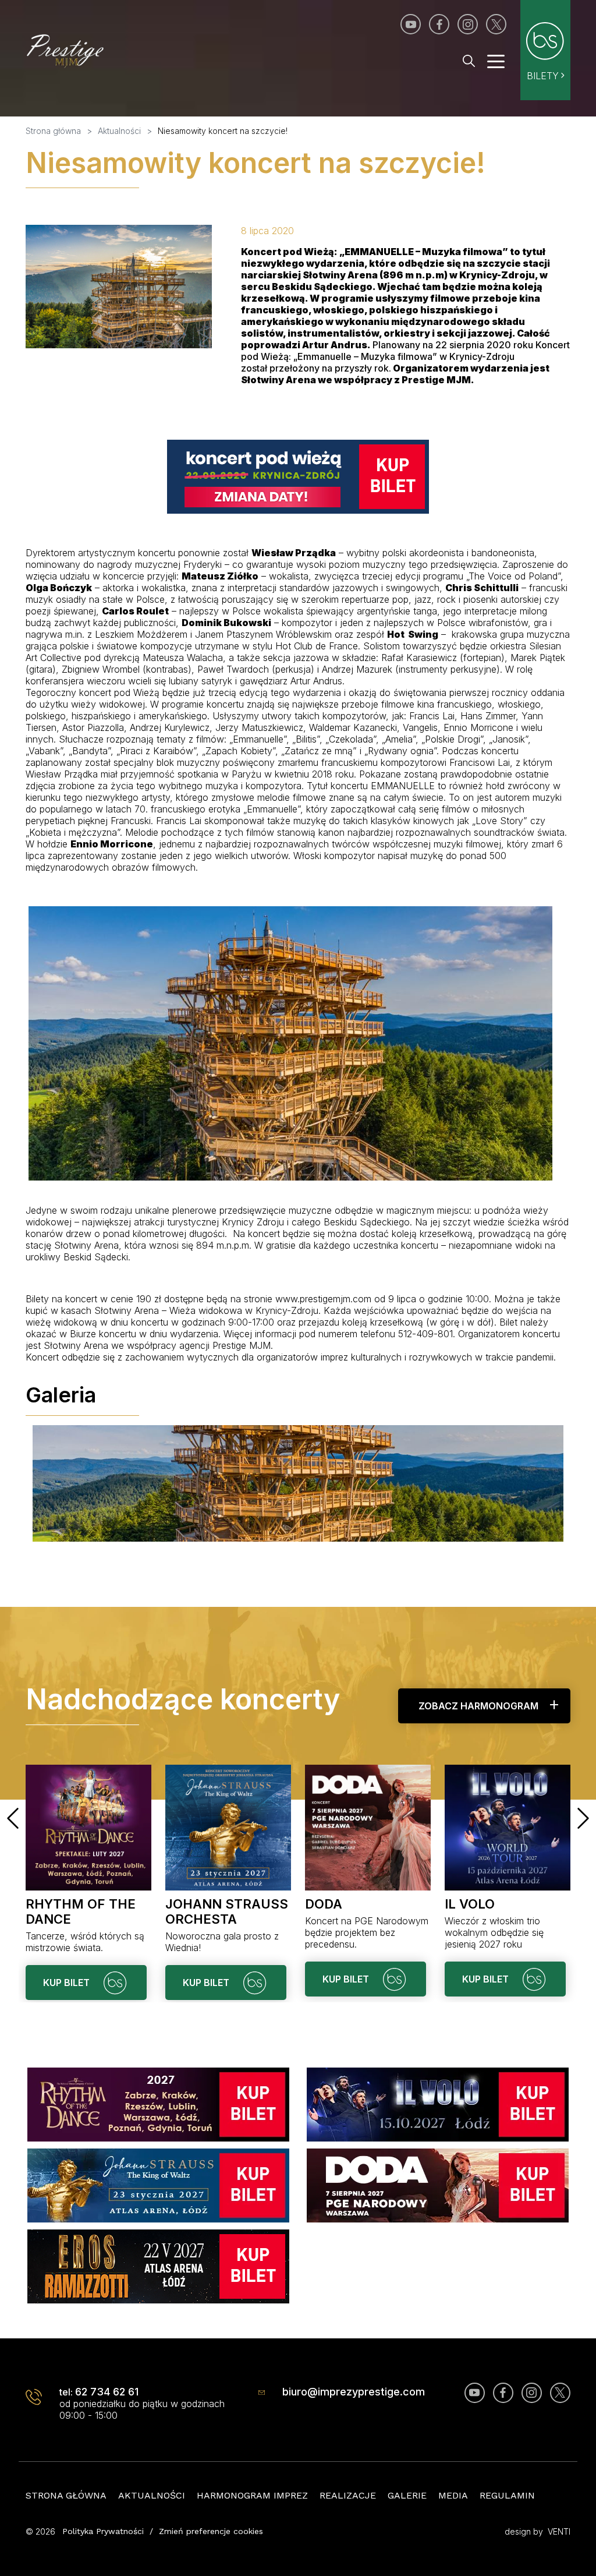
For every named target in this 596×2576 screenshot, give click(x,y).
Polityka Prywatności (103, 2531)
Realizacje (348, 2495)
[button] (13, 1818)
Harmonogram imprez (252, 2495)
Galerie (407, 2495)
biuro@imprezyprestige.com (354, 2392)
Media (453, 2495)
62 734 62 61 (107, 2392)
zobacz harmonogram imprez (478, 1712)
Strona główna (66, 2495)
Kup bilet (68, 1983)
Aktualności (152, 2495)
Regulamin (507, 2495)
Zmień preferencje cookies (211, 2531)
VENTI (559, 2531)
